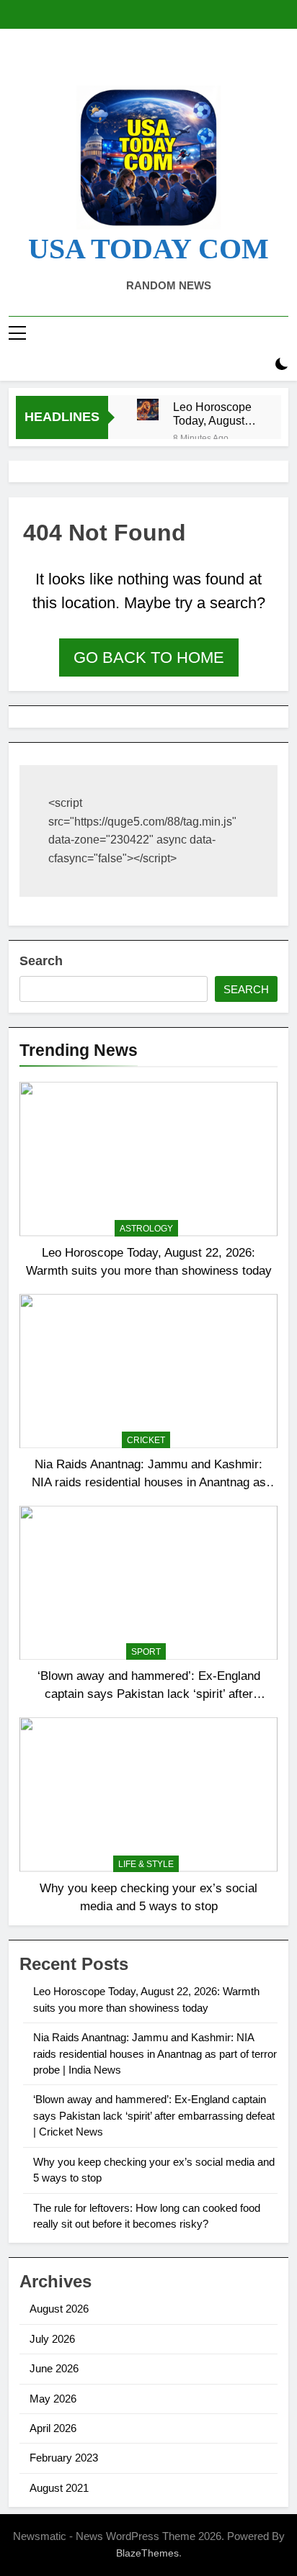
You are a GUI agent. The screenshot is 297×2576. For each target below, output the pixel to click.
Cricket (146, 1440)
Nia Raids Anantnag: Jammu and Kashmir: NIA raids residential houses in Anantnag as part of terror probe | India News (149, 1482)
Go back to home (149, 657)
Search (41, 961)
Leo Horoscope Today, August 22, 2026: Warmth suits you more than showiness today (216, 414)
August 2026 (59, 2309)
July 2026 (52, 2339)
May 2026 (53, 2399)
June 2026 (54, 2368)
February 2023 (64, 2458)
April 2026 (53, 2428)
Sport (146, 1652)
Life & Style (146, 1864)
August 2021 (59, 2488)
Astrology (146, 1229)
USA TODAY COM (148, 249)
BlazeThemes (147, 2553)
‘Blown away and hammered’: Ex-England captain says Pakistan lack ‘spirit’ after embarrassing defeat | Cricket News (149, 1694)
